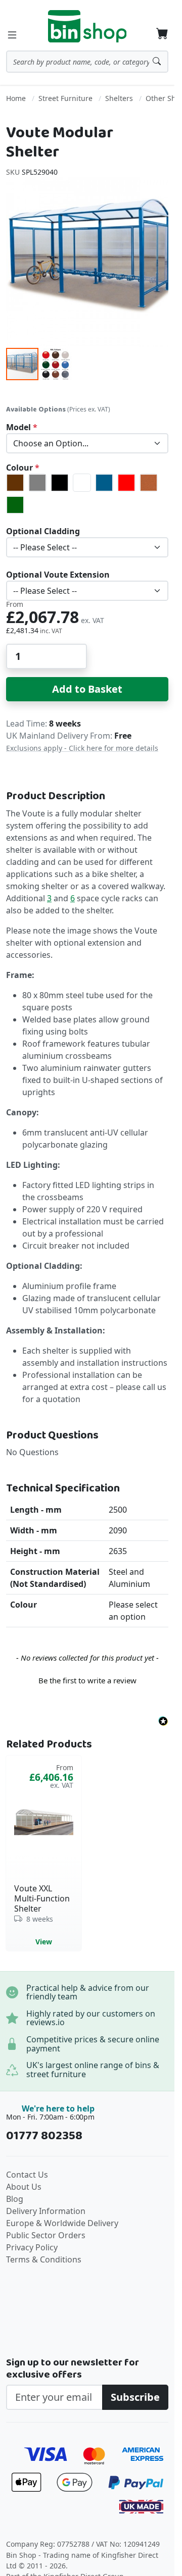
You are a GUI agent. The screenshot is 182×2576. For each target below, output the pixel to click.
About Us (24, 2187)
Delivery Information (46, 2211)
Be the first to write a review (87, 1680)
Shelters (119, 98)
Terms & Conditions (44, 2259)
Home (16, 98)
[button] (56, 364)
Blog (15, 2199)
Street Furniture (65, 98)
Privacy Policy (32, 2247)
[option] (15, 483)
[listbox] (87, 443)
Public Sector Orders (46, 2235)
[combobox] (87, 62)
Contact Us (27, 2175)
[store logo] (87, 26)
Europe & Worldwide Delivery (62, 2223)
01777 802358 (44, 2136)
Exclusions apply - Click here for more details (82, 748)
